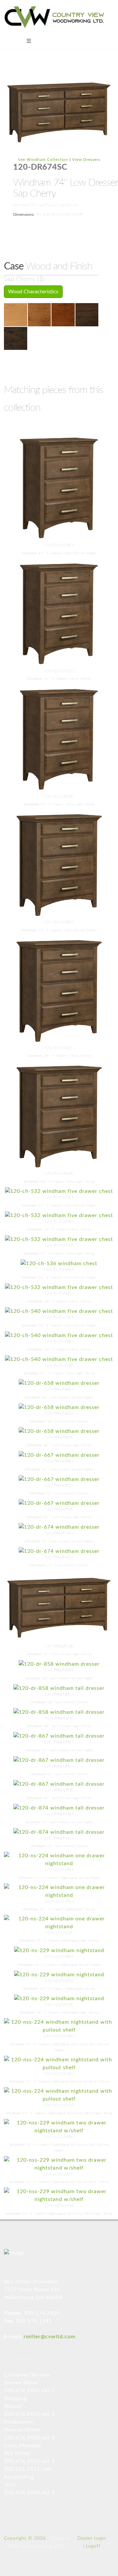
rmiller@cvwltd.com (49, 2337)
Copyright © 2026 (25, 2538)
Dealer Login (92, 2538)
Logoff (93, 2546)
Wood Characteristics (33, 292)
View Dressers (86, 160)
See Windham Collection (43, 160)
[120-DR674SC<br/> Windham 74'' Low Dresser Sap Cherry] (59, 112)
